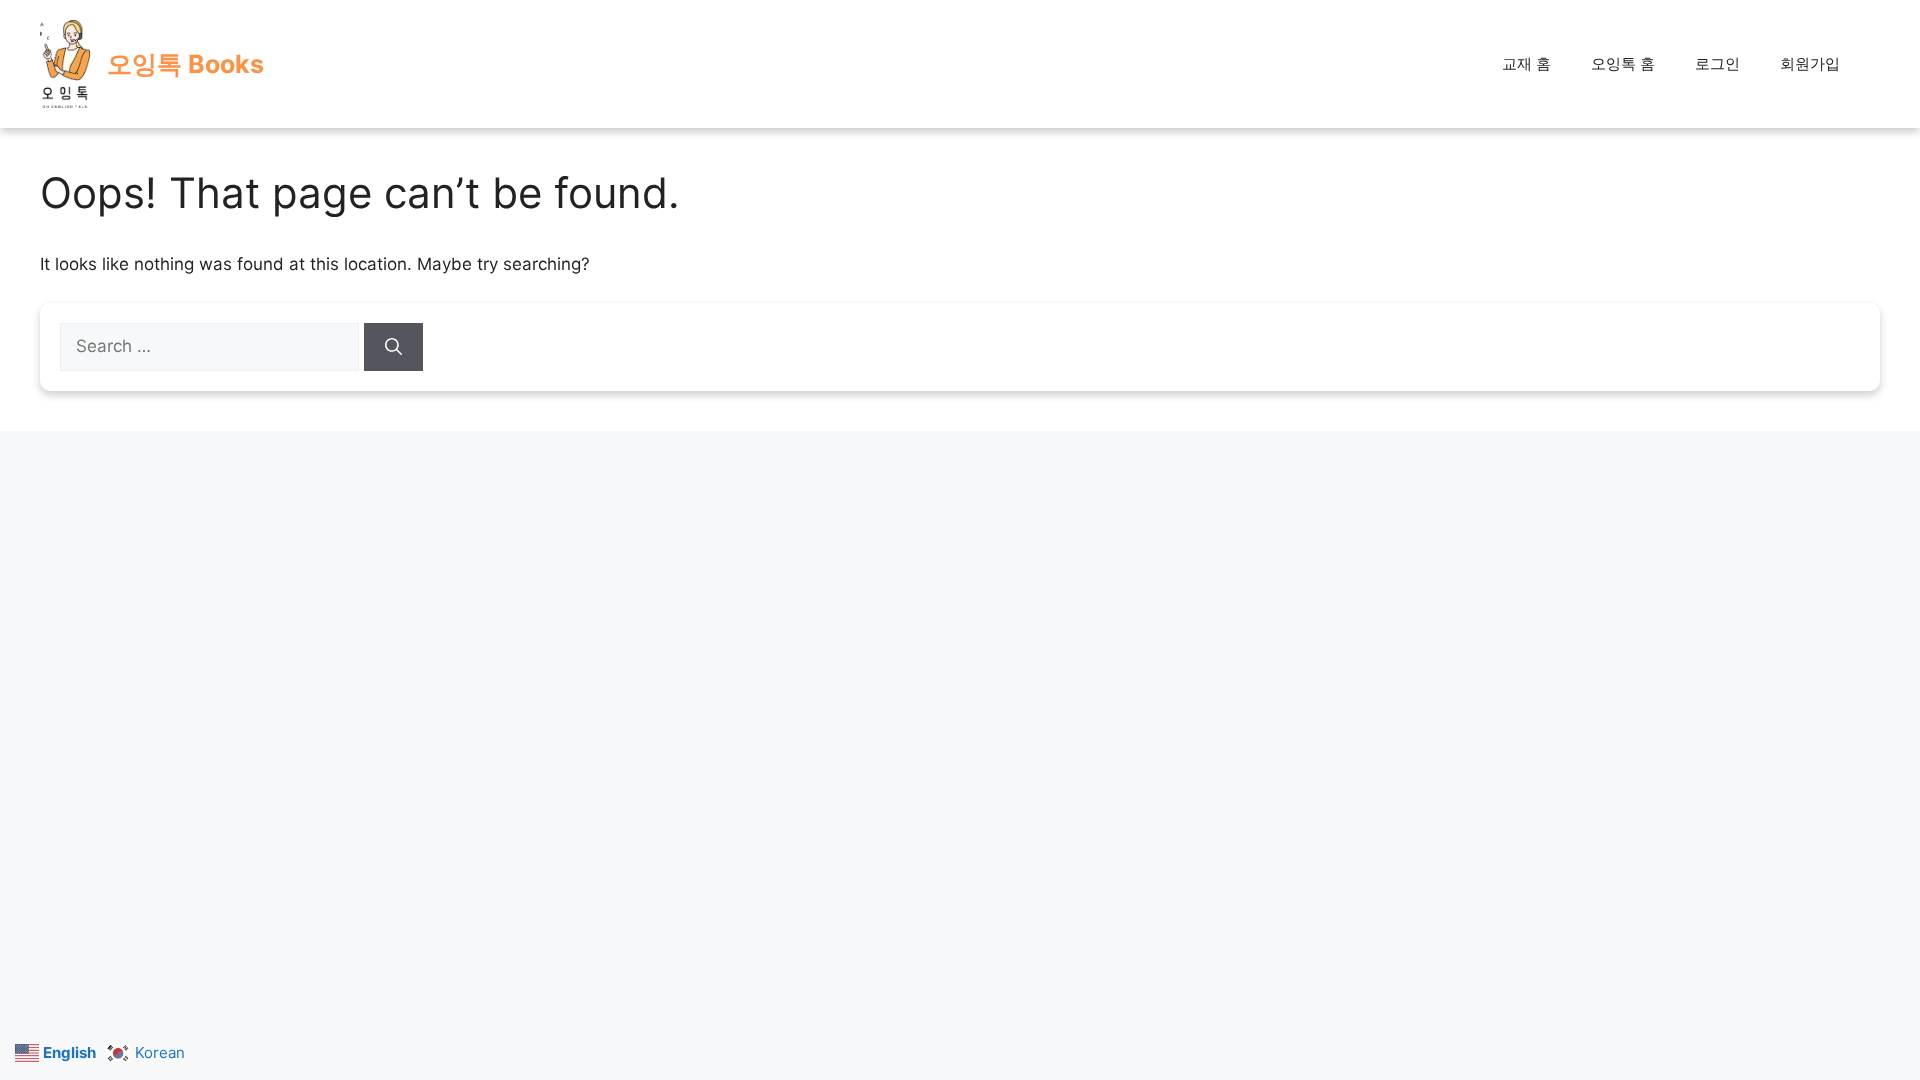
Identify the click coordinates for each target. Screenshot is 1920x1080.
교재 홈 (1526, 63)
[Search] (393, 347)
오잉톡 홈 (1623, 63)
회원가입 (1810, 63)
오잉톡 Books (185, 64)
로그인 (1717, 63)
